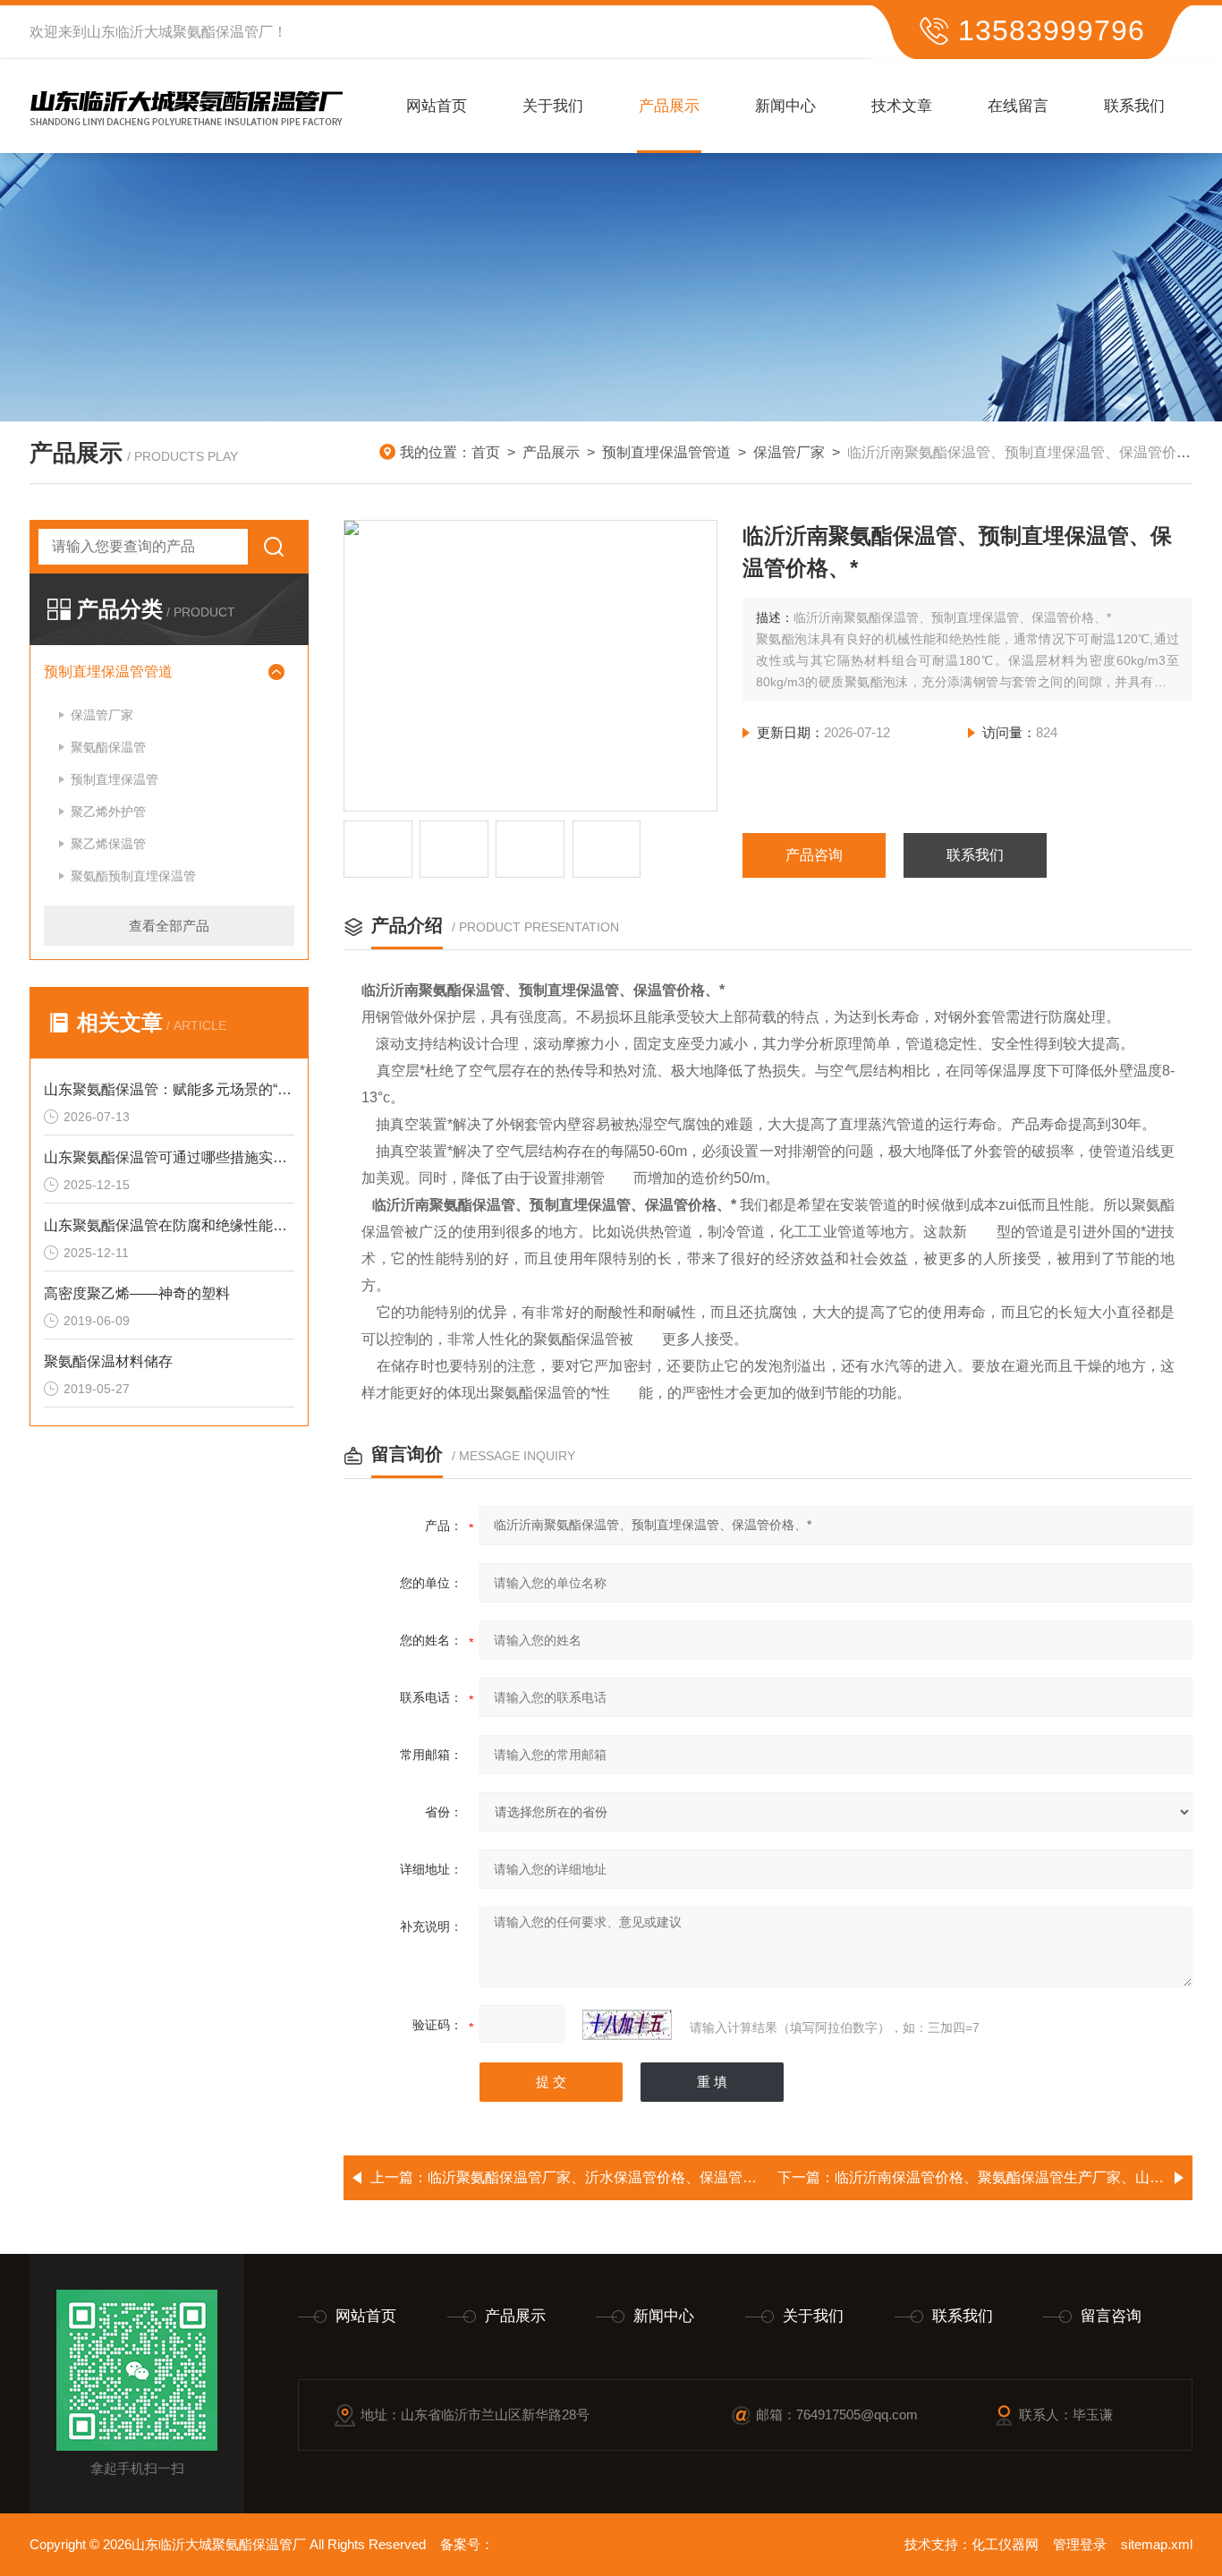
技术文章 (902, 106)
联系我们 (1134, 106)
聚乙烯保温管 (108, 844)
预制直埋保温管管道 (666, 452)
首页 (486, 452)
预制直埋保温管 (115, 779)
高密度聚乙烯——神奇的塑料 (137, 1293)
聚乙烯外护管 (108, 812)
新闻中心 (785, 106)
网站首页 (437, 106)
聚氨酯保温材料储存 (108, 1361)
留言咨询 (1111, 2316)
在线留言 (1018, 106)
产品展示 (669, 106)
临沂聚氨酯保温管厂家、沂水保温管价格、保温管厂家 (599, 2177)
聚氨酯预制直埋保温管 (133, 876)
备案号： (467, 2544)
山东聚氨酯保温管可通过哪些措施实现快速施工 (169, 1157)
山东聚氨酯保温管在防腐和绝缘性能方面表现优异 (169, 1225)
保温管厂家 (789, 452)
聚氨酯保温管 (108, 747)
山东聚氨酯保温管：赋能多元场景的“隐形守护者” (169, 1089)
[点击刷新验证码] (627, 2025)
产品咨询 (814, 855)
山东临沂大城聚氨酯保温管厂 (180, 32)
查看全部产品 (169, 926)
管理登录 (1080, 2544)
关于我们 (553, 106)
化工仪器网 (1005, 2544)
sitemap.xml (1157, 2544)
